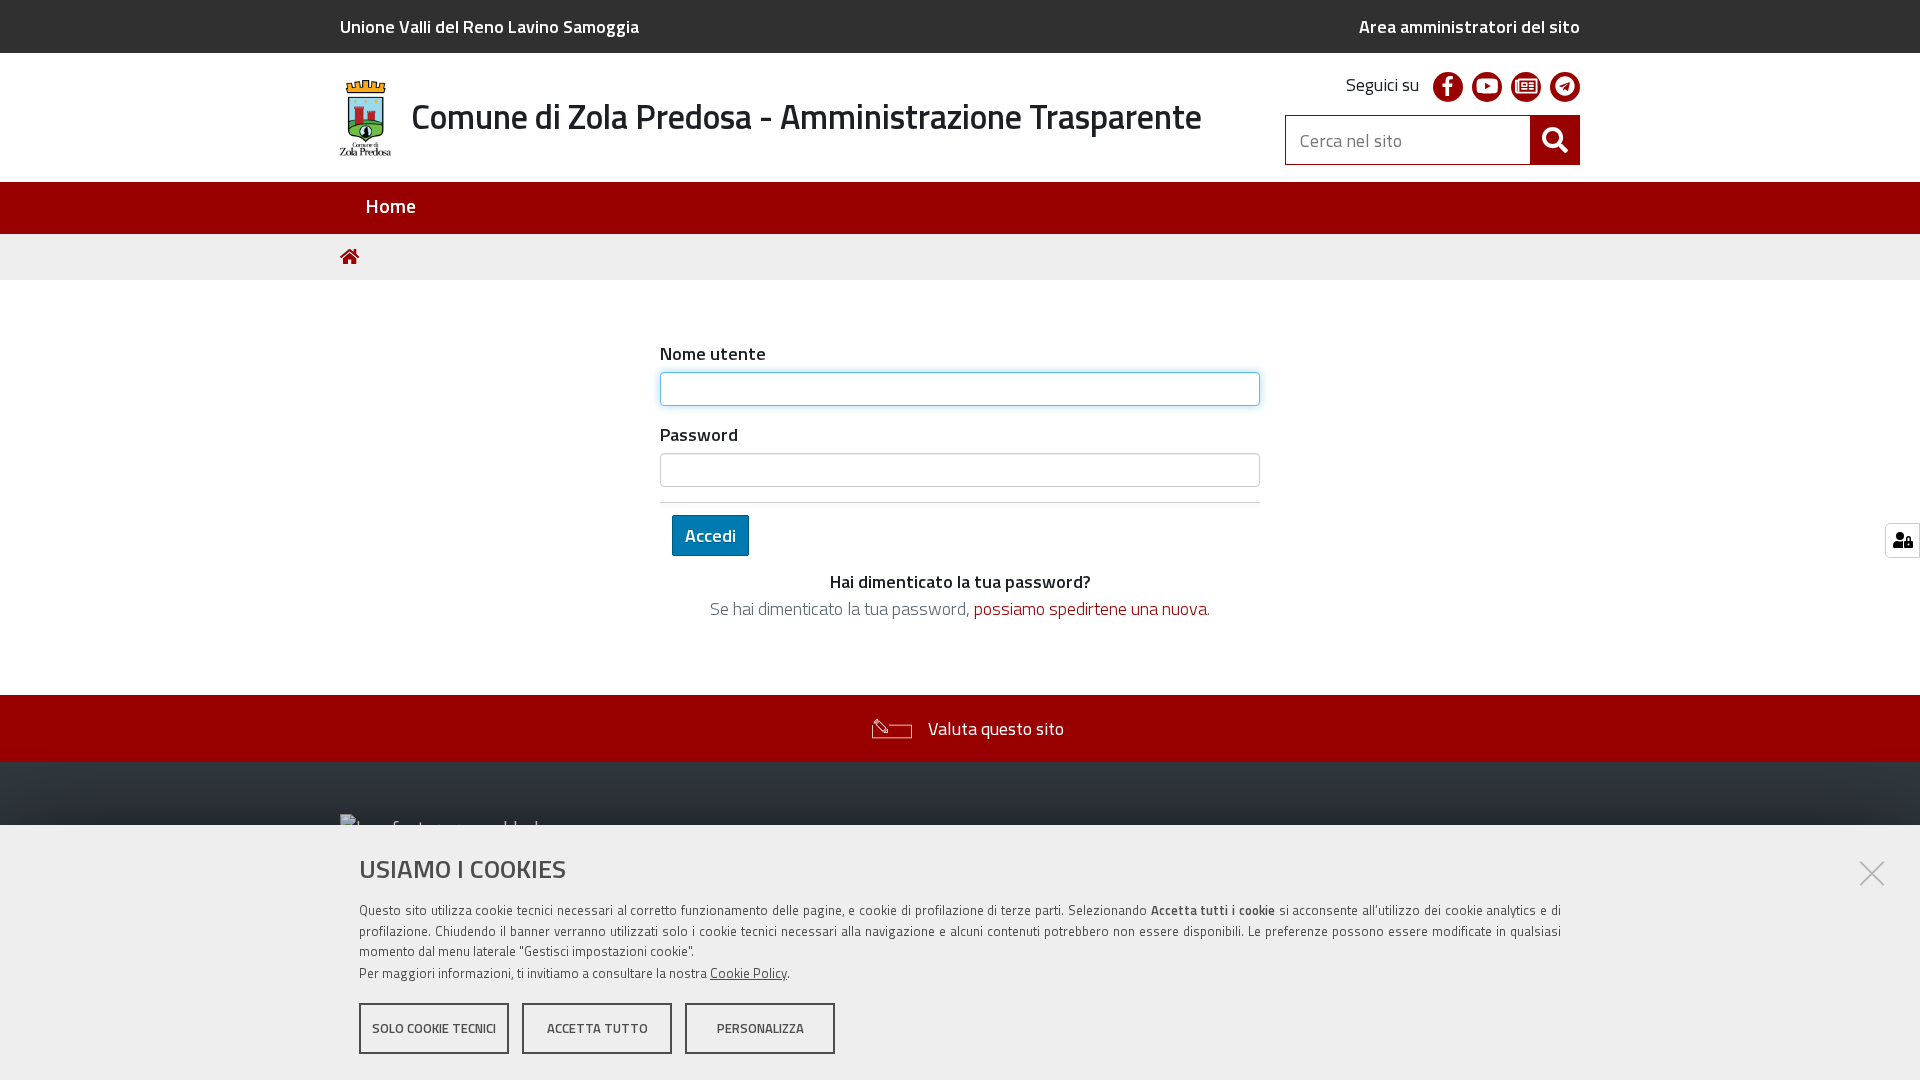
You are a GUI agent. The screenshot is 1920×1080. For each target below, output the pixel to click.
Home (390, 206)
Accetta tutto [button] (597, 1028)
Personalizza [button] (760, 1028)
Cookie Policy (748, 973)
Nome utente (713, 353)
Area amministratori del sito (1469, 26)
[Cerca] (1555, 140)
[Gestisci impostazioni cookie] (1902, 540)
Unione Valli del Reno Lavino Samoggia (489, 26)
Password (699, 434)
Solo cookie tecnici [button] (434, 1028)
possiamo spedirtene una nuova (1090, 608)
